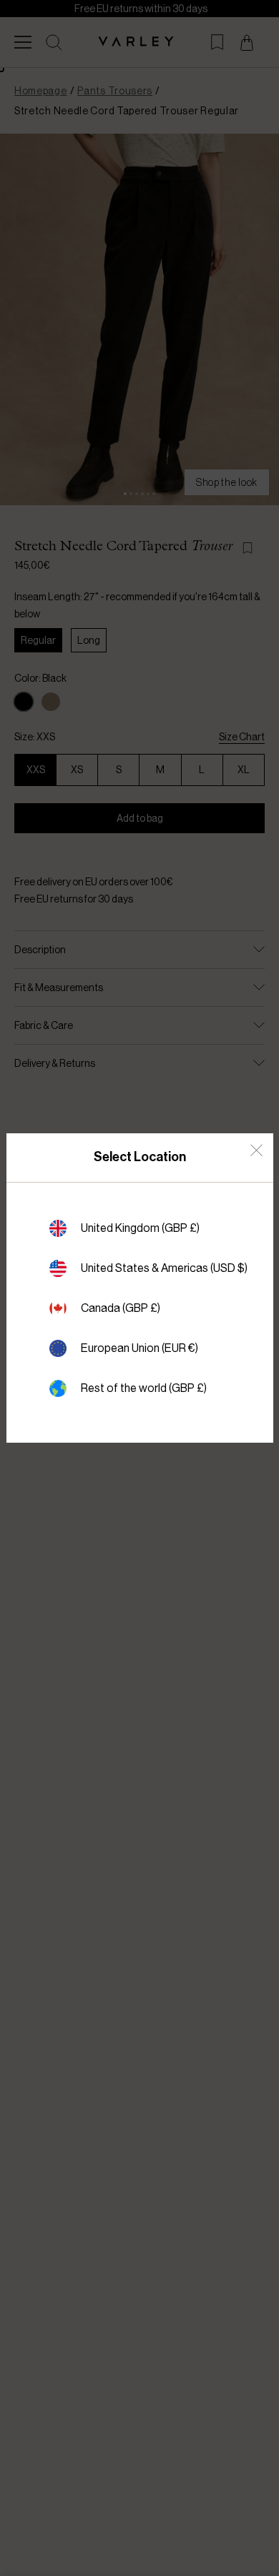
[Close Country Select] (256, 1150)
